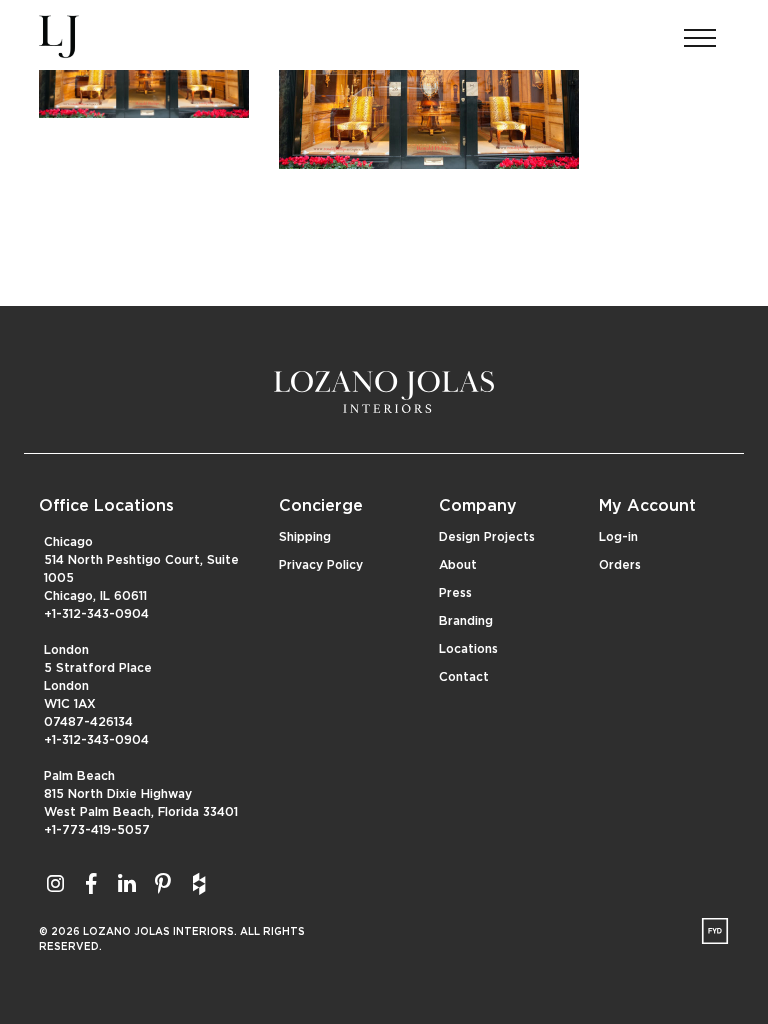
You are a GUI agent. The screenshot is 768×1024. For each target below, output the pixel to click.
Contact (464, 677)
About (458, 565)
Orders (620, 565)
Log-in (618, 537)
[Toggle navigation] (700, 32)
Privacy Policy (321, 565)
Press (455, 593)
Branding (466, 621)
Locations (468, 649)
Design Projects (487, 537)
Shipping (305, 537)
